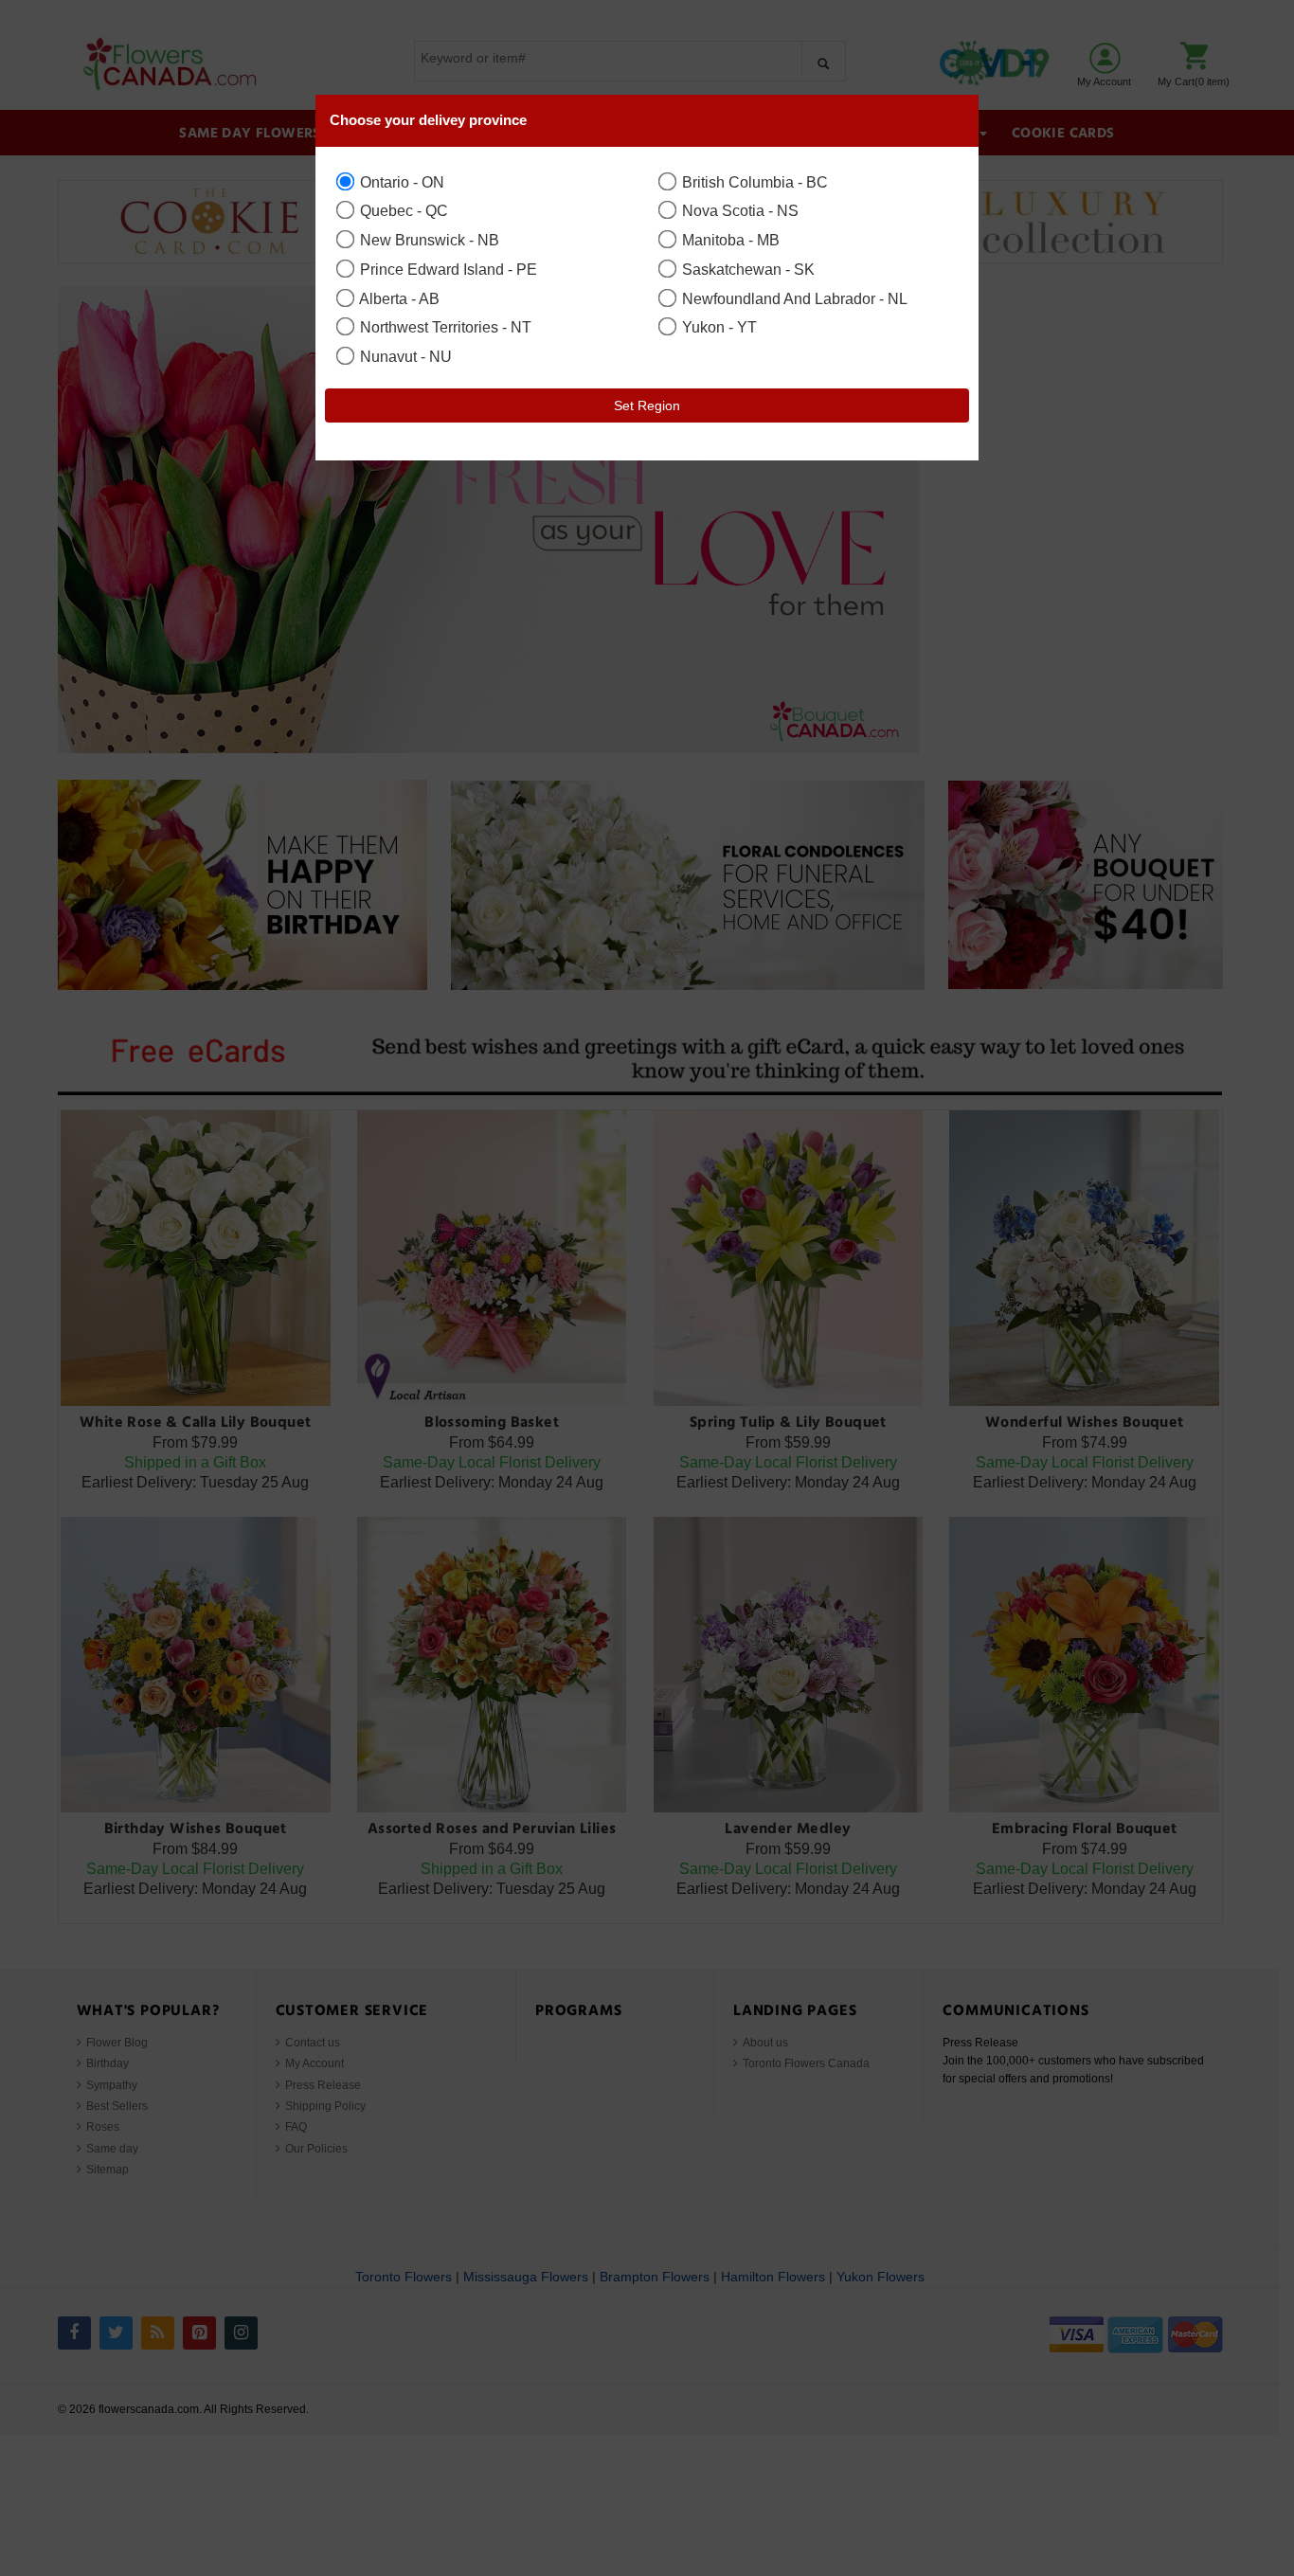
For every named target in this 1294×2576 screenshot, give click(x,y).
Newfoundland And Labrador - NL (793, 298)
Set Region (647, 405)
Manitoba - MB (729, 240)
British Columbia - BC (753, 182)
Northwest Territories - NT (444, 327)
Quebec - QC (402, 210)
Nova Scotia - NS (738, 210)
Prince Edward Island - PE (447, 269)
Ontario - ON (400, 182)
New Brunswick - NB (428, 240)
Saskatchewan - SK (746, 269)
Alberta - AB (398, 298)
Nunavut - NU (404, 356)
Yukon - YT (718, 327)
